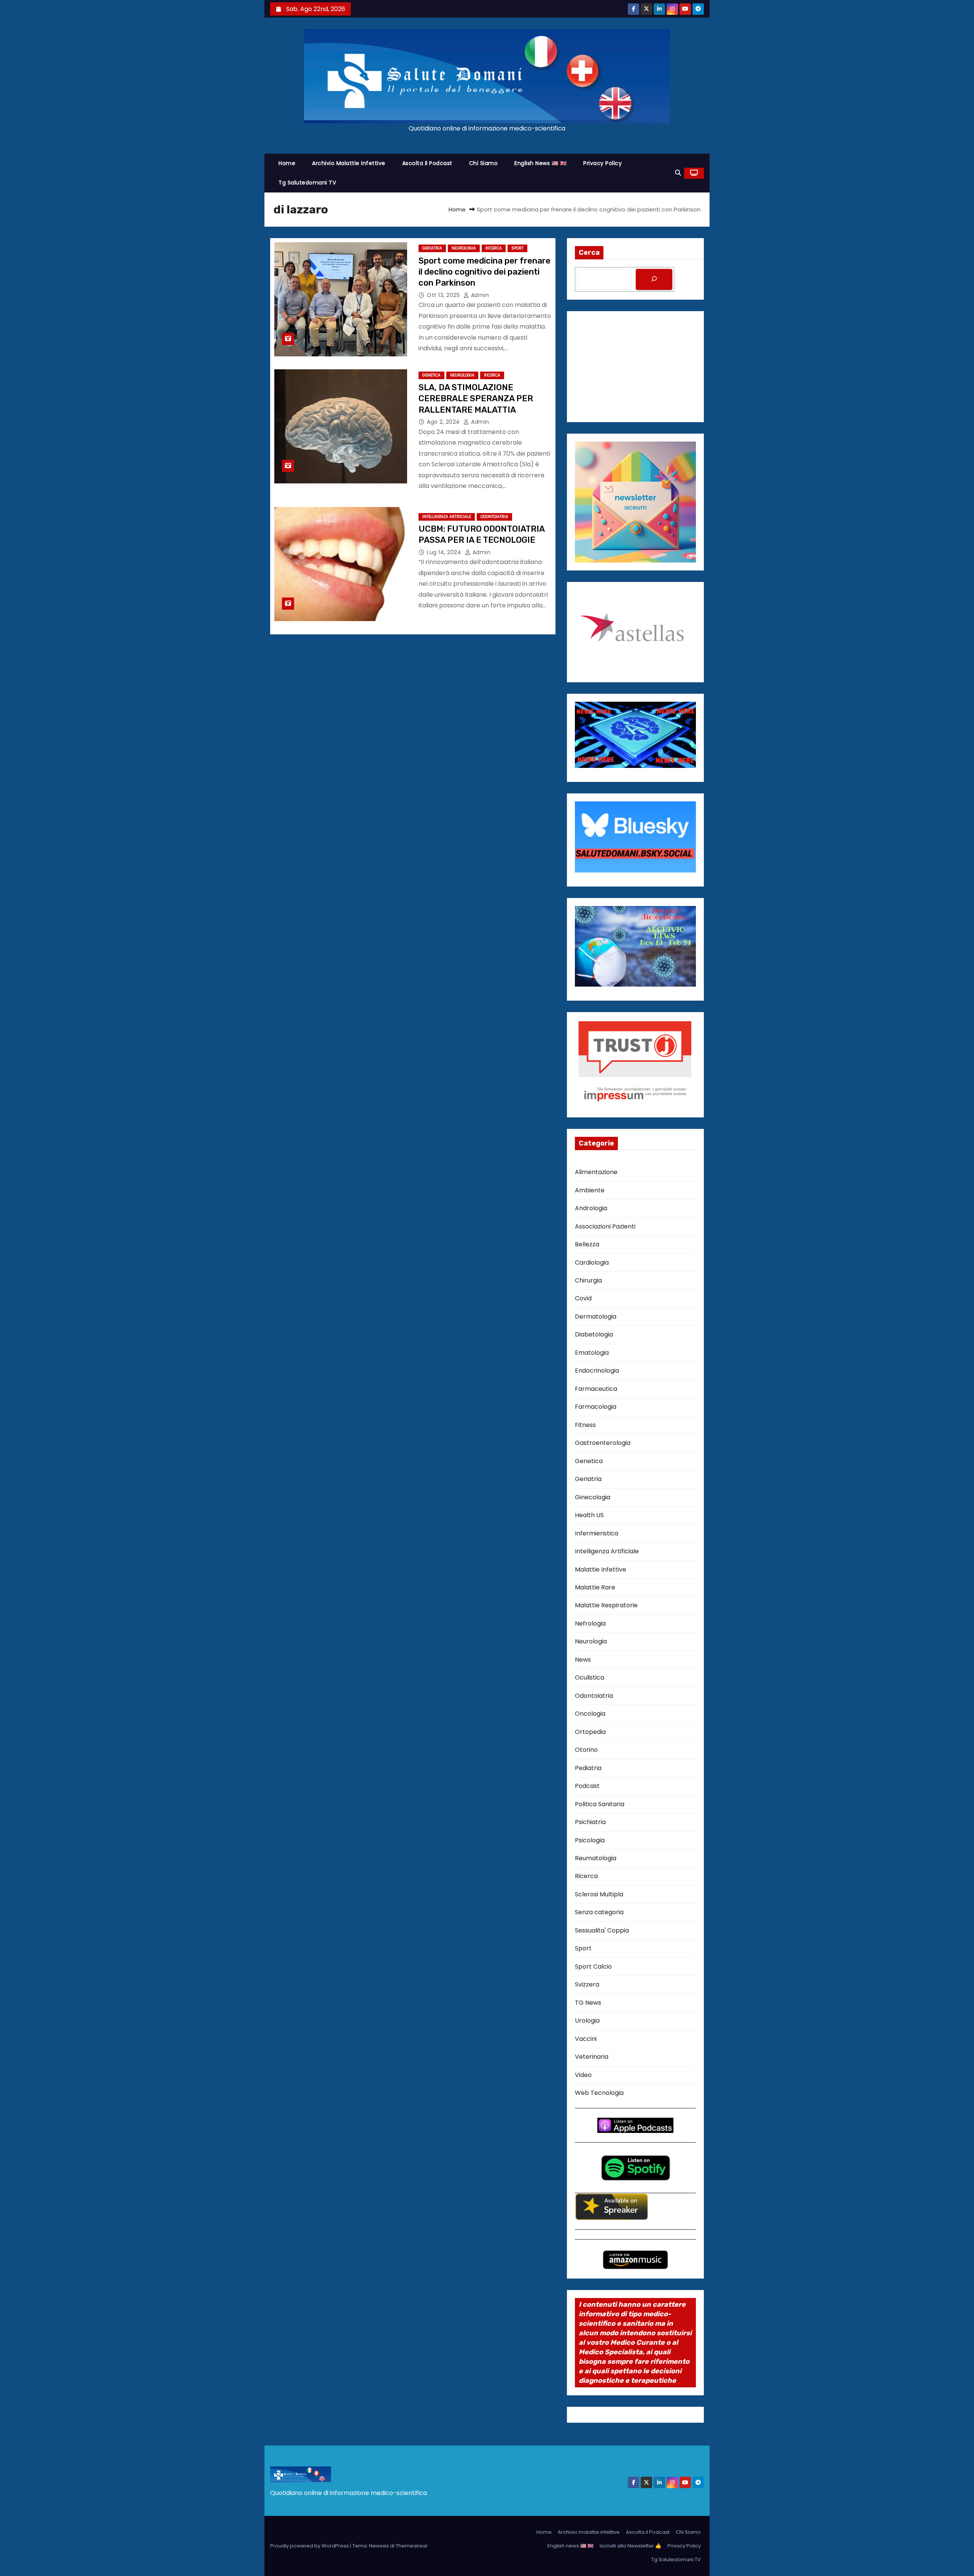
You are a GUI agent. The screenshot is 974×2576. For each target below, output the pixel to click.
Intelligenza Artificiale (447, 517)
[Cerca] (654, 279)
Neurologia (464, 248)
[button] (678, 173)
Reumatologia (596, 1858)
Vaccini (586, 2039)
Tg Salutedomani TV (307, 183)
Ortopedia (590, 1732)
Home (287, 163)
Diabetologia (594, 1334)
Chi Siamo (484, 163)
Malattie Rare (595, 1587)
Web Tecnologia (599, 2093)
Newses (379, 2546)
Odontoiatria (494, 517)
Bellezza (587, 1244)
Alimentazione (596, 1172)
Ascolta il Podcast (427, 163)
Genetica (431, 375)
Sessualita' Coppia (602, 1930)
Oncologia (590, 1714)
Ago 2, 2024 (444, 422)
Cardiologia (592, 1263)
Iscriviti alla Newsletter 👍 (630, 2546)
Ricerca (494, 248)
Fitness (585, 1425)
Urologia (587, 2021)
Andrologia (591, 1208)
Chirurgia (588, 1280)
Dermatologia (596, 1317)
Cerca (589, 253)
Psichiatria (590, 1822)
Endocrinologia (597, 1371)
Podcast (587, 1786)
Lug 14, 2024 (445, 552)
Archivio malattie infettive (349, 163)
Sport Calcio (593, 1967)
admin (479, 295)
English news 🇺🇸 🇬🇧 (540, 163)
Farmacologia (596, 1407)
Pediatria (588, 1768)
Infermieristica (597, 1533)
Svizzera (587, 1984)
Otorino (586, 1750)
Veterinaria (592, 2057)
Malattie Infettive (601, 1569)
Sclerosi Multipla (599, 1894)
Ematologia (592, 1353)
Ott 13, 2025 (444, 295)
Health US (589, 1515)
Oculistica (590, 1677)
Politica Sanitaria (600, 1804)
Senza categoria (599, 1912)
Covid (583, 1298)
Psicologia (590, 1840)
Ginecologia (593, 1497)
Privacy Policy (602, 163)
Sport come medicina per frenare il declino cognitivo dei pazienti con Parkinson (485, 272)
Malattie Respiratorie (606, 1605)
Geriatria (432, 248)
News (583, 1660)
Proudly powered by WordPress (310, 2546)
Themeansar (412, 2546)
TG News (588, 2003)
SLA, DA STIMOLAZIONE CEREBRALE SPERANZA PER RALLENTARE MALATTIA (476, 399)
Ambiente (590, 1190)
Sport (517, 248)
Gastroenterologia (603, 1443)
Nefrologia (590, 1623)
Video (583, 2075)
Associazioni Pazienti (605, 1226)
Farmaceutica (596, 1389)
